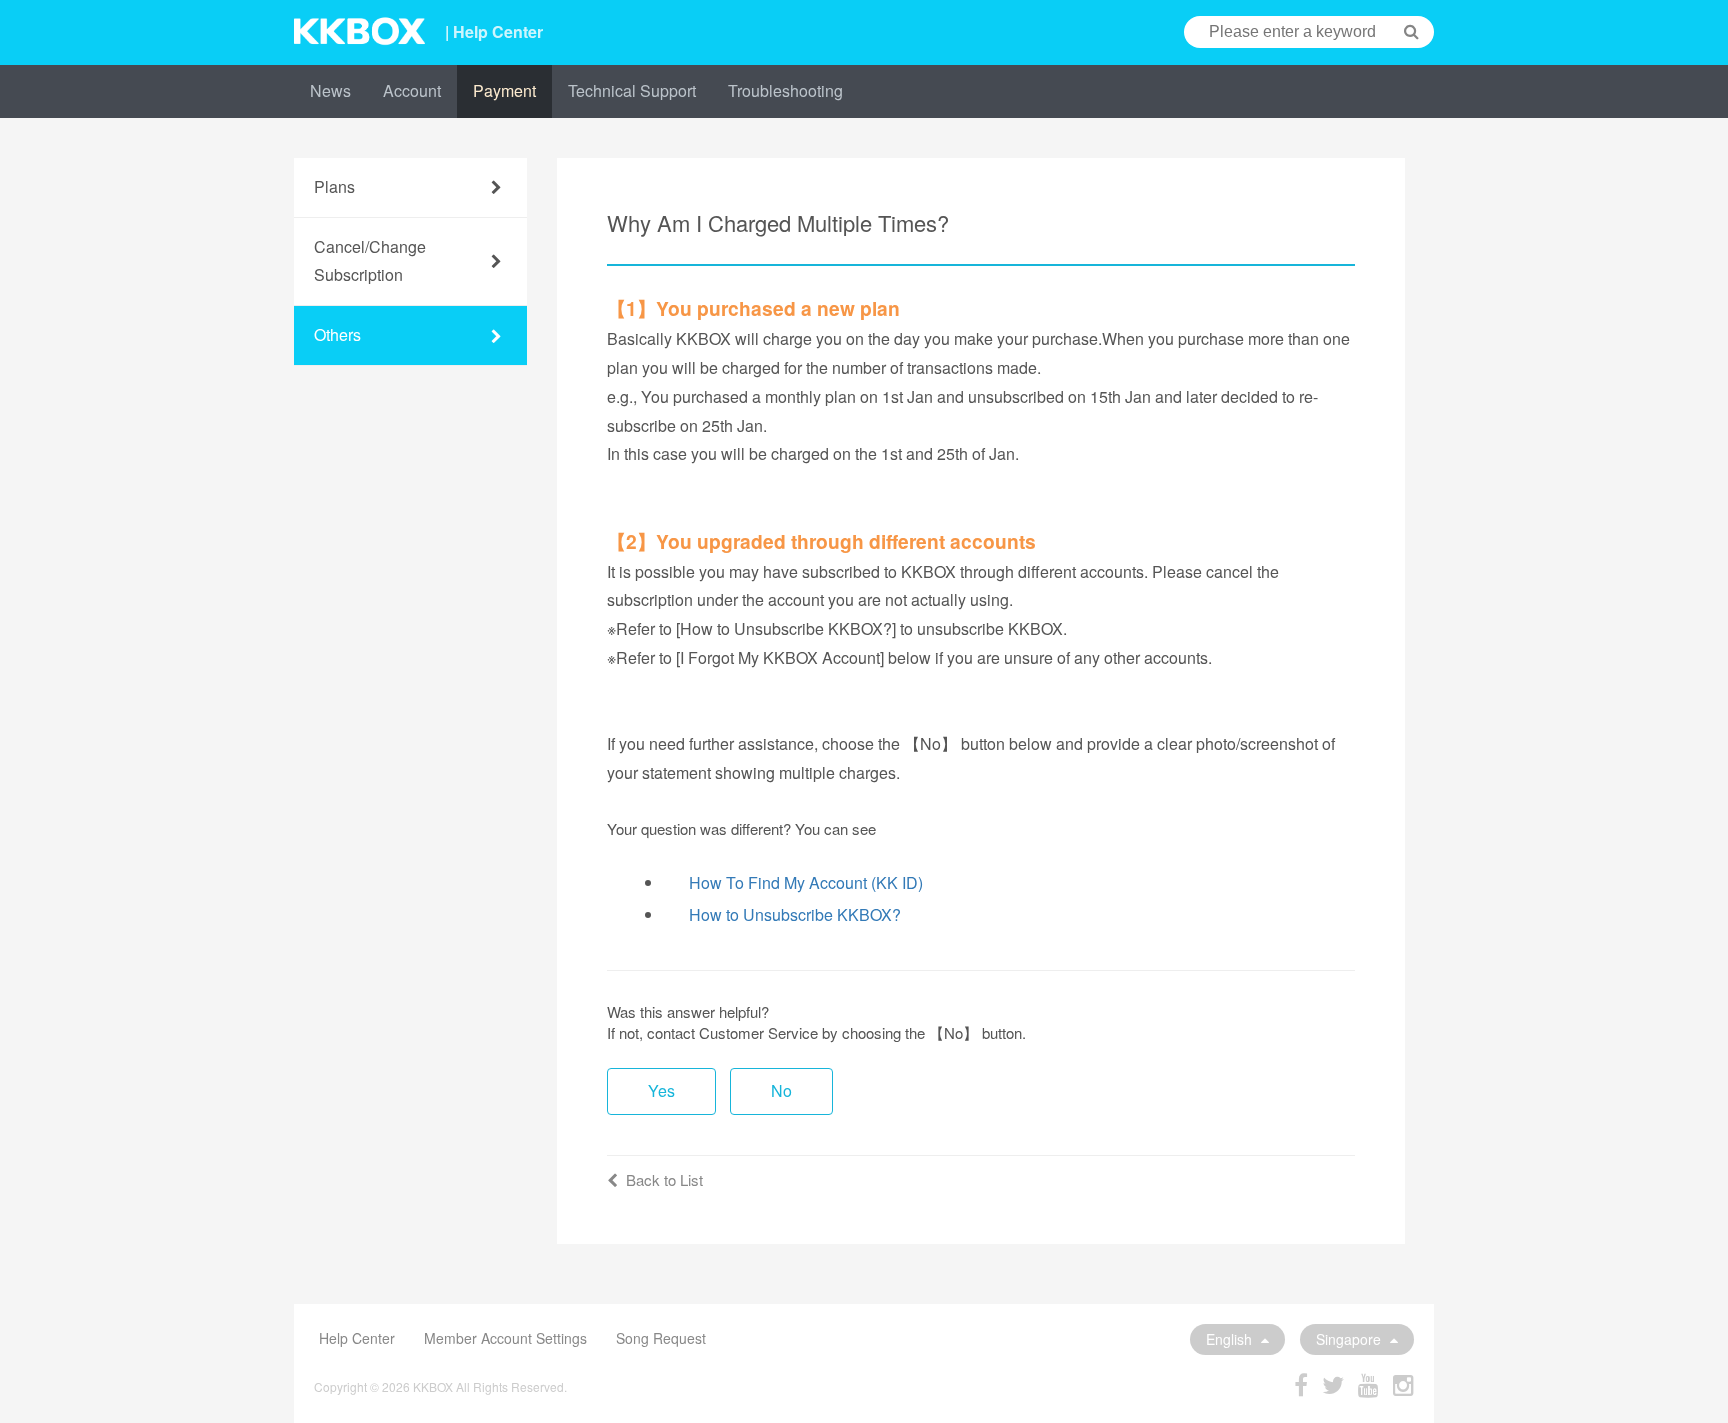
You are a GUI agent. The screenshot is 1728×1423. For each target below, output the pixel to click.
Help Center (357, 1338)
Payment (504, 90)
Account (412, 90)
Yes (661, 1090)
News (330, 90)
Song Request (661, 1338)
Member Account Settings (505, 1338)
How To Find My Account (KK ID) (806, 882)
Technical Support (632, 90)
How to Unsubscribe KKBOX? (795, 914)
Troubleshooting (785, 90)
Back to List (664, 1179)
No (781, 1090)
